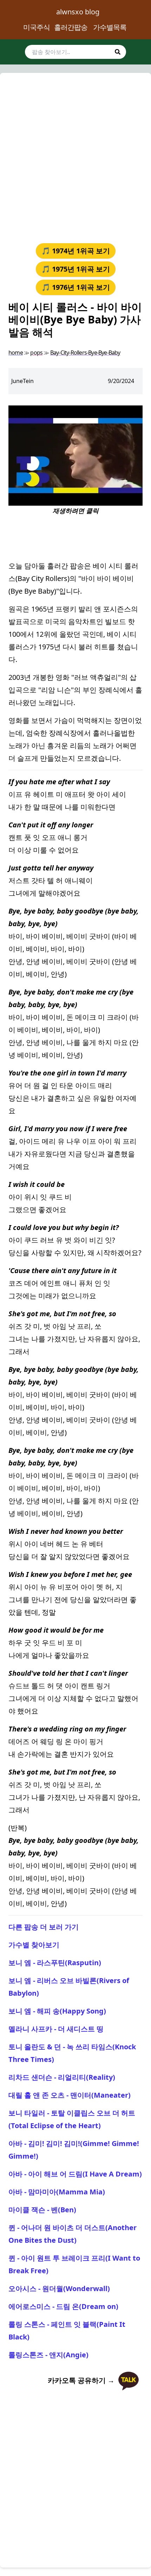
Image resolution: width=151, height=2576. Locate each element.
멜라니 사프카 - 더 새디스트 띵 (56, 2029)
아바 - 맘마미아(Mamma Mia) (57, 2192)
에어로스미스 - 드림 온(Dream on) (63, 2306)
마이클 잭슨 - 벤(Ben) (42, 2210)
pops (36, 353)
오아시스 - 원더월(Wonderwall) (59, 2288)
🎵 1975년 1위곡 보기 (76, 269)
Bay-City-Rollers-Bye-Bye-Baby (85, 353)
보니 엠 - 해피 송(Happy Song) (57, 2011)
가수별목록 (110, 27)
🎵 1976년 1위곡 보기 (76, 287)
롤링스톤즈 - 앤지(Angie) (48, 2355)
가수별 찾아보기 (34, 1945)
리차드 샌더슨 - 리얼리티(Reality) (62, 2077)
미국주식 (37, 27)
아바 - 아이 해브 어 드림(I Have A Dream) (75, 2174)
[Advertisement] (75, 157)
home (16, 353)
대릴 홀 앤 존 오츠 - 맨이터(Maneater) (70, 2095)
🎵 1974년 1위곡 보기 (76, 251)
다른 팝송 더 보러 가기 (44, 1927)
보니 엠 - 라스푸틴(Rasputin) (55, 1963)
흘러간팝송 (71, 27)
